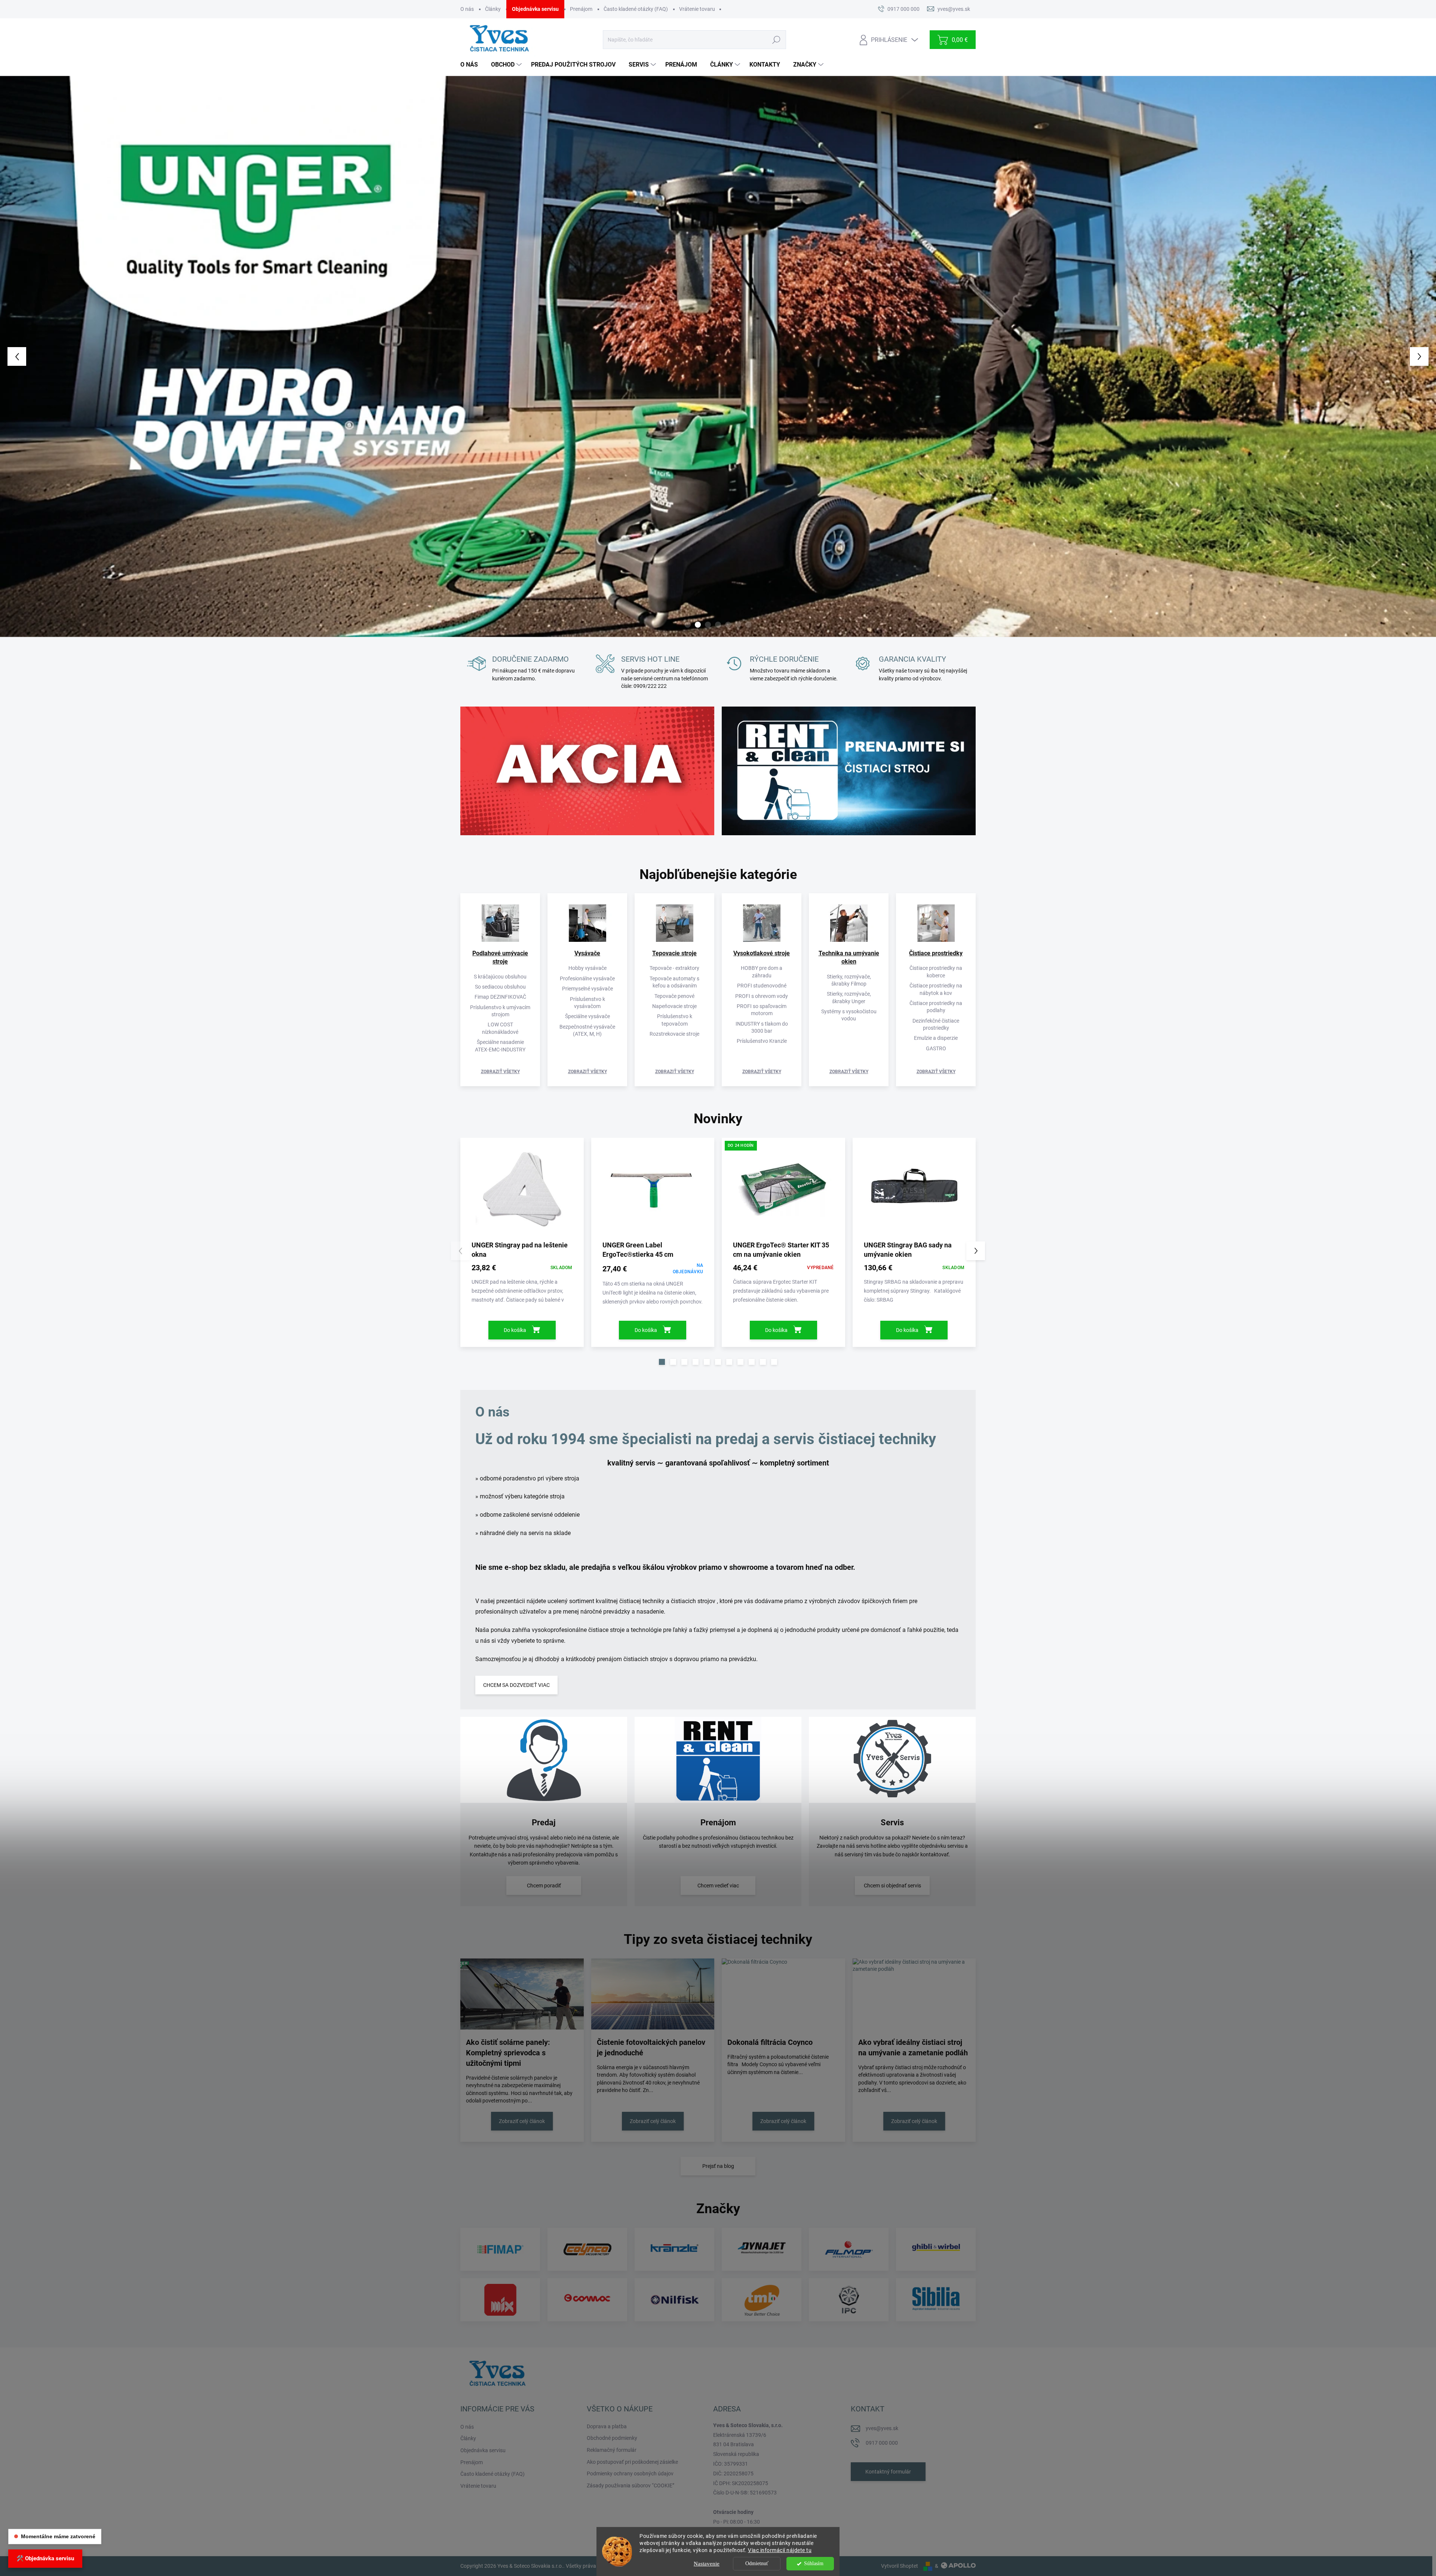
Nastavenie (707, 2564)
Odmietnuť (757, 2563)
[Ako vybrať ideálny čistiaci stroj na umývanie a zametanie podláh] (914, 1994)
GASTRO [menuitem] (936, 1048)
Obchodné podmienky (612, 2438)
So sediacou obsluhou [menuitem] (500, 987)
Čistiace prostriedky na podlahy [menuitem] (936, 1007)
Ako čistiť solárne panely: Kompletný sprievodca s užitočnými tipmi (508, 2053)
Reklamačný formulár (612, 2450)
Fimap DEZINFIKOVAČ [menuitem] (500, 997)
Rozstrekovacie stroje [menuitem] (674, 1034)
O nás (467, 9)
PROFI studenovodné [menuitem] (762, 986)
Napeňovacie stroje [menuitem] (674, 1006)
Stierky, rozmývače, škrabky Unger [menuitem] (849, 997)
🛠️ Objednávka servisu (45, 2558)
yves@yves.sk (882, 2428)
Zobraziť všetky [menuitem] (500, 1072)
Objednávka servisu (535, 9)
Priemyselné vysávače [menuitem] (587, 989)
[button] (57, 356)
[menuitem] (472, 65)
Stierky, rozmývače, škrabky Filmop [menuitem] (849, 980)
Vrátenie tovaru (697, 9)
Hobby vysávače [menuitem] (587, 968)
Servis (892, 1823)
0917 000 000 (882, 2443)
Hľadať (776, 40)
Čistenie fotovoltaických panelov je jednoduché (651, 2047)
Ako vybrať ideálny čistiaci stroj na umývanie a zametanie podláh (913, 2047)
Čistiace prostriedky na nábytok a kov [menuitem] (936, 989)
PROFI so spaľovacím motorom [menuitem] (762, 1010)
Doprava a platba (607, 2426)
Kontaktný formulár (888, 2472)
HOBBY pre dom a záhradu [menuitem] (762, 972)
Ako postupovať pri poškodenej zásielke (632, 2462)
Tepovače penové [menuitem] (674, 996)
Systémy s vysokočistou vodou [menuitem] (849, 1015)
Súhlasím (814, 2563)
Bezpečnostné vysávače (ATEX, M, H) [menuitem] (587, 1030)
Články (493, 9)
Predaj (544, 1823)
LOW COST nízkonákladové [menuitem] (500, 1028)
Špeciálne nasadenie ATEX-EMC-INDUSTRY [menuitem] (500, 1046)
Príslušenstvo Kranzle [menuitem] (762, 1041)
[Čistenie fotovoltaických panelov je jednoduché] (653, 1994)
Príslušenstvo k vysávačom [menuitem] (587, 1003)
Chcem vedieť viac (718, 1886)
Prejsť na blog (718, 2166)
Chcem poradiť (544, 1886)
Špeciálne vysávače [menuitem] (587, 1016)
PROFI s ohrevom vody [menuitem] (762, 996)
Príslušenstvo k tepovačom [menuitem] (675, 1020)
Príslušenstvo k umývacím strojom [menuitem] (500, 1011)
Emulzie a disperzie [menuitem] (936, 1038)
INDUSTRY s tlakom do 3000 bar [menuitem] (762, 1027)
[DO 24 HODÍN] (783, 1192)
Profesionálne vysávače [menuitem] (587, 978)
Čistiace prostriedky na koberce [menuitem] (936, 972)
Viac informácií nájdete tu (780, 2550)
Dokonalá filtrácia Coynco (770, 2042)
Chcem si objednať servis (892, 1886)
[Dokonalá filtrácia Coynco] (783, 1994)
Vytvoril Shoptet (900, 2566)
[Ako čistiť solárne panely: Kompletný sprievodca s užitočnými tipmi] (522, 1994)
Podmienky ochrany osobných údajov (630, 2474)
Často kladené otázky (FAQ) (636, 9)
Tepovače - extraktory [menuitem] (674, 968)
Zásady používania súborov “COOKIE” (630, 2485)
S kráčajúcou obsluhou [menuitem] (500, 977)
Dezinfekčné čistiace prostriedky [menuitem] (936, 1024)
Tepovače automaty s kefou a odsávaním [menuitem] (674, 982)
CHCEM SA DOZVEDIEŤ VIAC (516, 1685)
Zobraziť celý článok (522, 2121)
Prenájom (581, 9)
